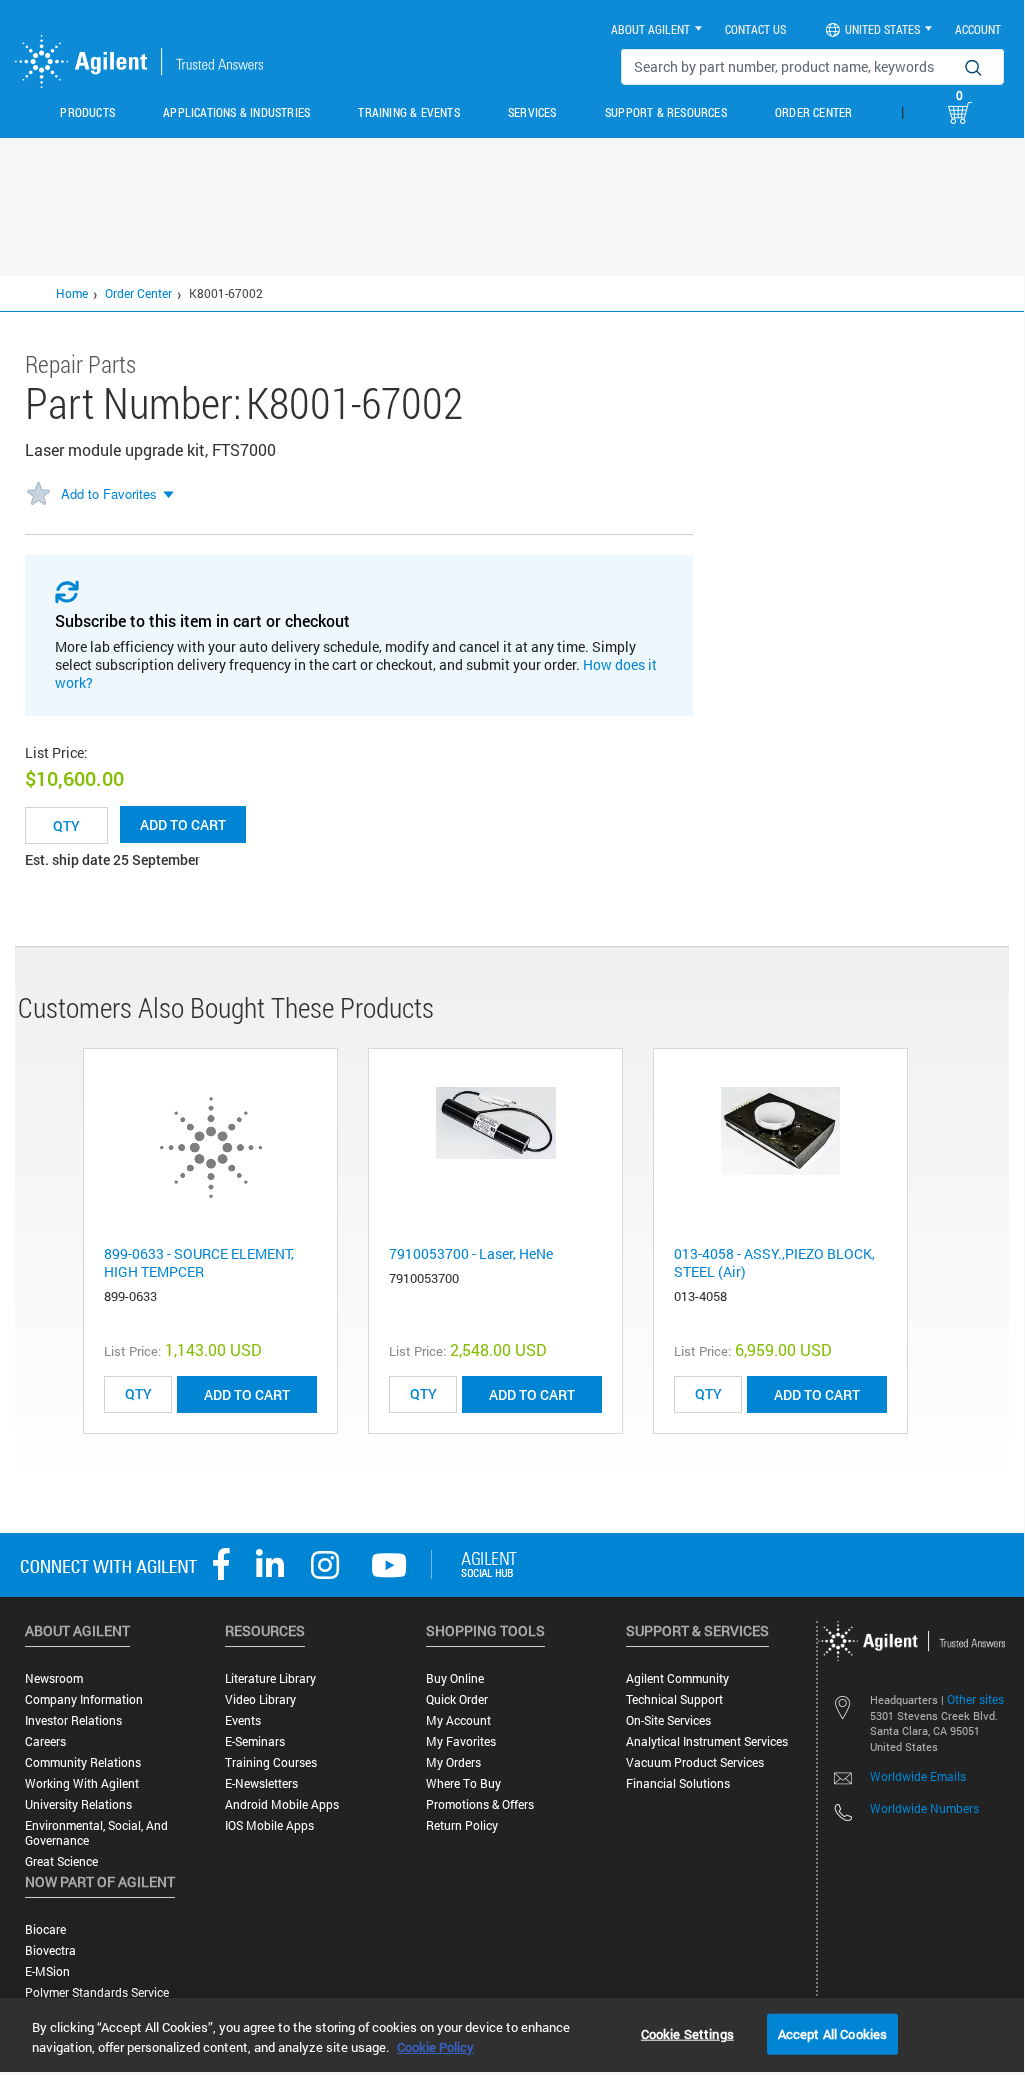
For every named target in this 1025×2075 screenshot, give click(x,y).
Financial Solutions (678, 1783)
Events (243, 1720)
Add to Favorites (109, 493)
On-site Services (668, 1720)
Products (87, 112)
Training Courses (271, 1762)
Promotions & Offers (480, 1804)
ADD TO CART (247, 1394)
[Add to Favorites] (38, 495)
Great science (61, 1861)
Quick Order (457, 1699)
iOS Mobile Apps (269, 1825)
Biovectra (50, 1950)
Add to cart (183, 824)
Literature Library (270, 1678)
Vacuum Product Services (695, 1762)
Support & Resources (666, 112)
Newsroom (54, 1678)
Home (72, 293)
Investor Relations (73, 1720)
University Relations (78, 1804)
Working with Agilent (82, 1783)
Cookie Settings (687, 2033)
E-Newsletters (261, 1783)
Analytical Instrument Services (707, 1741)
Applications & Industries (236, 112)
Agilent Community (677, 1678)
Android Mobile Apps (282, 1804)
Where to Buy (463, 1783)
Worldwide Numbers (924, 1808)
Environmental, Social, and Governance (96, 1833)
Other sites (975, 1699)
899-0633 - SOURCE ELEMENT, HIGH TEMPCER (199, 1262)
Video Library (260, 1699)
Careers (45, 1741)
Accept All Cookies (832, 2033)
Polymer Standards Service (97, 1992)
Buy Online (455, 1678)
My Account (458, 1720)
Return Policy (462, 1825)
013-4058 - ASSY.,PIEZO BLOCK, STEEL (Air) (774, 1262)
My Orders (453, 1762)
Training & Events (408, 112)
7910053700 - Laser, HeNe (471, 1253)
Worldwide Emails (918, 1776)
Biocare (45, 1929)
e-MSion (47, 1971)
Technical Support (674, 1699)
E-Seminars (255, 1741)
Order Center (813, 112)
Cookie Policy (435, 2047)
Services (532, 112)
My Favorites (461, 1741)
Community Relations (83, 1762)
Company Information (84, 1699)
